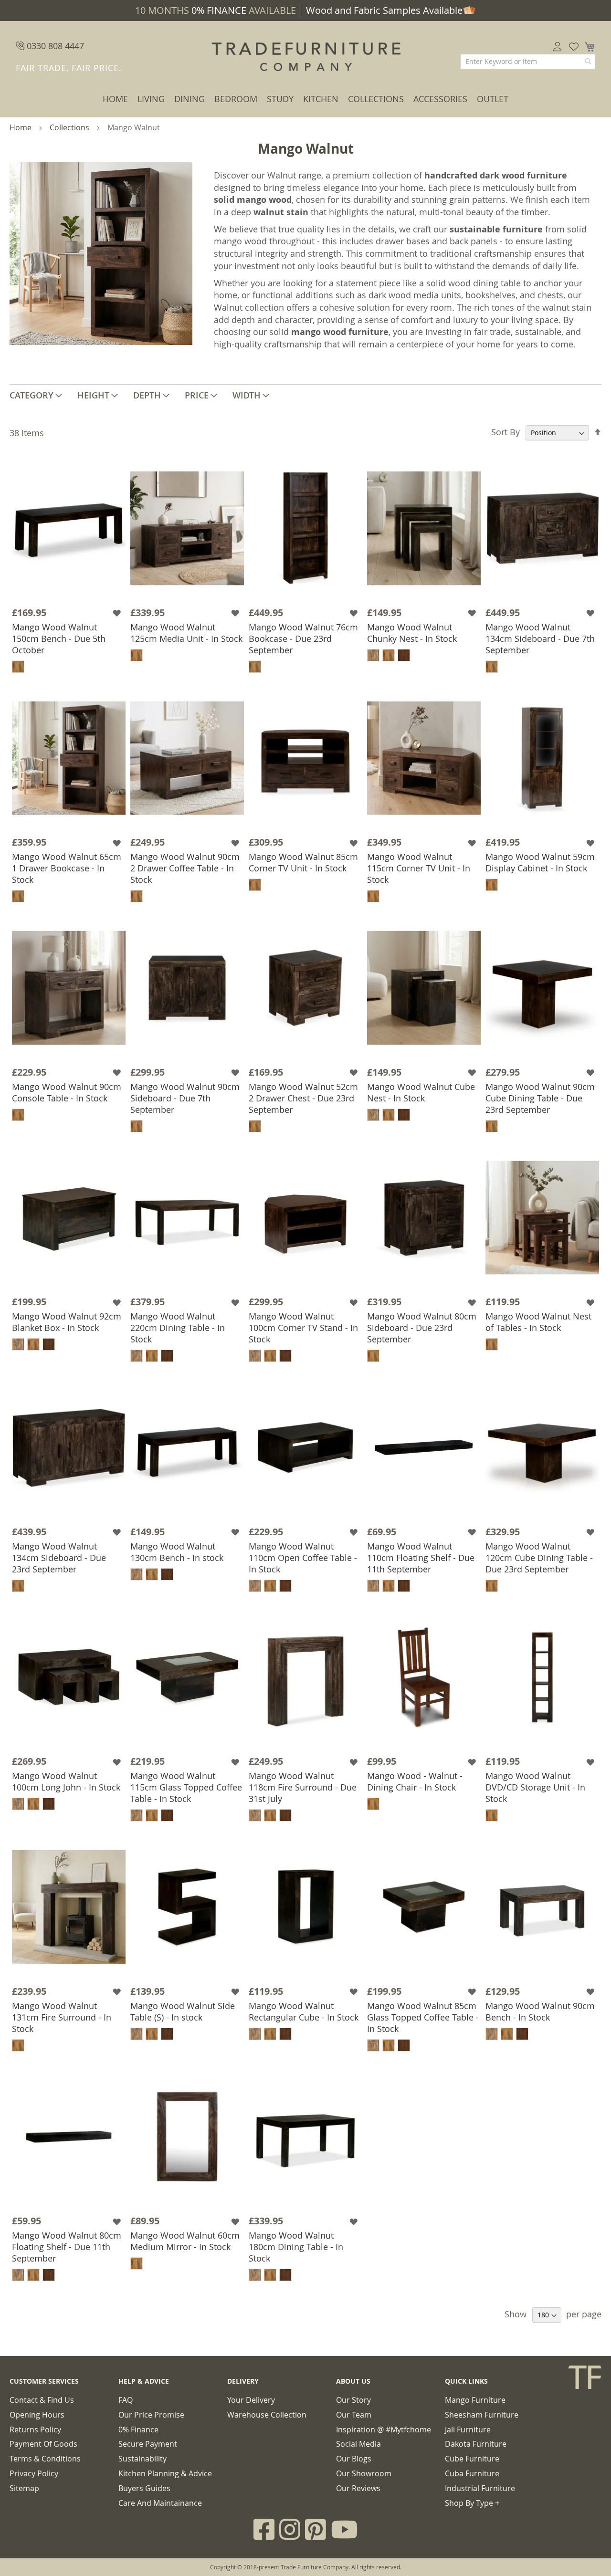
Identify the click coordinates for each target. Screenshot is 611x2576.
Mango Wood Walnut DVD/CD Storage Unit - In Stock (535, 1787)
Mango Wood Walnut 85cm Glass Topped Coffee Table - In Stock (423, 2017)
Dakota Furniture (476, 2444)
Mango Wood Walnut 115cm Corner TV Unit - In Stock (419, 868)
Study (280, 99)
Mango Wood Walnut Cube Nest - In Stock (421, 1092)
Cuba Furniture (472, 2473)
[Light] (18, 667)
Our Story (353, 2400)
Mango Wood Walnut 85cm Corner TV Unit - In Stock (303, 862)
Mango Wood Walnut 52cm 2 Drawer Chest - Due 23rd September (303, 1098)
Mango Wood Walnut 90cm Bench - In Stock (540, 2011)
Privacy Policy (34, 2473)
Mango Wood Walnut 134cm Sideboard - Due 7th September (540, 639)
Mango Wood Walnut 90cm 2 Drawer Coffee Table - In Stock (185, 868)
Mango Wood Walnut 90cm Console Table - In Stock (67, 1092)
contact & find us (42, 2400)
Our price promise (151, 2415)
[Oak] (373, 655)
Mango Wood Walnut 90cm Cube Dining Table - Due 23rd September (540, 1098)
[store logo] (305, 57)
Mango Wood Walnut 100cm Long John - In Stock (66, 1781)
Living (151, 99)
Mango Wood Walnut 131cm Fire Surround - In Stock (62, 2017)
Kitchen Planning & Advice (165, 2473)
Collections (376, 99)
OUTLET (493, 99)
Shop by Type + (472, 2503)
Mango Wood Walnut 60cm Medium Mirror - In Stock (185, 2241)
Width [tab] (247, 395)
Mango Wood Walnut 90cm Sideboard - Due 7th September (185, 1098)
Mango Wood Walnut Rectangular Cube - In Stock (304, 2011)
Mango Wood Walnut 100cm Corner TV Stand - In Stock (303, 1328)
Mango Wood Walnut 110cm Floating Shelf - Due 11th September (421, 1558)
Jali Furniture (468, 2429)
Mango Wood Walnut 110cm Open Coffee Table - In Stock (303, 1558)
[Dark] (404, 655)
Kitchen (321, 99)
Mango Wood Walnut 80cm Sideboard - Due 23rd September (422, 1328)
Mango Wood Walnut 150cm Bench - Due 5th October (59, 639)
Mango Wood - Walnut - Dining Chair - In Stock (415, 1781)
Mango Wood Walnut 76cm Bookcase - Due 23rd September (303, 639)
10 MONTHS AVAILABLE (216, 10)
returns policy (35, 2429)
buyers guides (144, 2488)
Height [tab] (93, 395)
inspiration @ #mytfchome (384, 2429)
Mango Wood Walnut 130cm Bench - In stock (177, 1552)
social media (358, 2444)
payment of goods (43, 2444)
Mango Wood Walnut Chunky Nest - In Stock (412, 633)
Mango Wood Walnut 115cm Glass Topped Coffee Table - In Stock (186, 1787)
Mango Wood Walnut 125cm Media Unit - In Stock (186, 633)
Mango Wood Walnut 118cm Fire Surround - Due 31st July (303, 1787)
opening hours (37, 2415)
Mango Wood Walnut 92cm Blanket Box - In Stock (67, 1322)
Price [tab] (197, 395)
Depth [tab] (147, 395)
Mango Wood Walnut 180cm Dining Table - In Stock (296, 2247)
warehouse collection (267, 2415)
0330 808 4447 (54, 46)
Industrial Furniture (480, 2488)
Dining (190, 99)
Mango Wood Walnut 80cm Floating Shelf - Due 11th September (67, 2247)
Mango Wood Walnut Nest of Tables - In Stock (538, 1322)
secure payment (148, 2444)
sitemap (24, 2488)
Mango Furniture (475, 2400)
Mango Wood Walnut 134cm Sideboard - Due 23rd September (59, 1558)
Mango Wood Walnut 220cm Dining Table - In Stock (178, 1328)
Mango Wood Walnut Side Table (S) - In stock (183, 2011)
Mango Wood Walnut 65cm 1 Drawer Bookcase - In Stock (67, 868)
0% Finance (138, 2429)
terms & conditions (45, 2459)
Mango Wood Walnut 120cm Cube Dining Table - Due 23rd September (539, 1558)
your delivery (251, 2400)
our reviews (358, 2488)
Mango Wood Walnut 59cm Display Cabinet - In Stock (540, 862)
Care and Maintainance (160, 2503)
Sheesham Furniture (482, 2415)
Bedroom (236, 99)
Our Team (354, 2415)
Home (115, 99)
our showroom (364, 2473)
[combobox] (528, 62)
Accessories (440, 99)
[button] (118, 613)
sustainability (142, 2459)
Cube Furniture (472, 2459)
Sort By (506, 432)
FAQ (126, 2400)
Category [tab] (32, 395)
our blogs (354, 2459)
